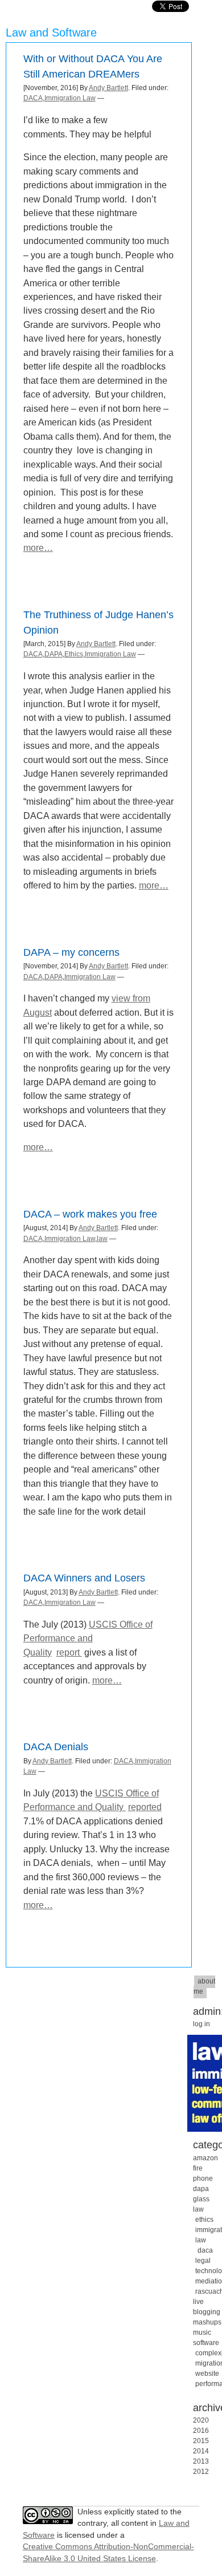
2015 (201, 2441)
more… (38, 547)
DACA (33, 98)
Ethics (74, 654)
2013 (201, 2461)
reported (145, 1807)
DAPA (54, 654)
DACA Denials (56, 1747)
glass (201, 2199)
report (69, 1652)
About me (204, 1986)
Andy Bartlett (108, 88)
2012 (201, 2472)
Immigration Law (70, 98)
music (202, 2332)
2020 (201, 2420)
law (102, 1239)
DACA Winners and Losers (84, 1578)
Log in (202, 2024)
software (206, 2343)
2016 (201, 2431)
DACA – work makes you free (90, 1214)
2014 (201, 2451)
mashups (207, 2322)
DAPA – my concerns (71, 952)
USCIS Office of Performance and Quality (88, 1638)
